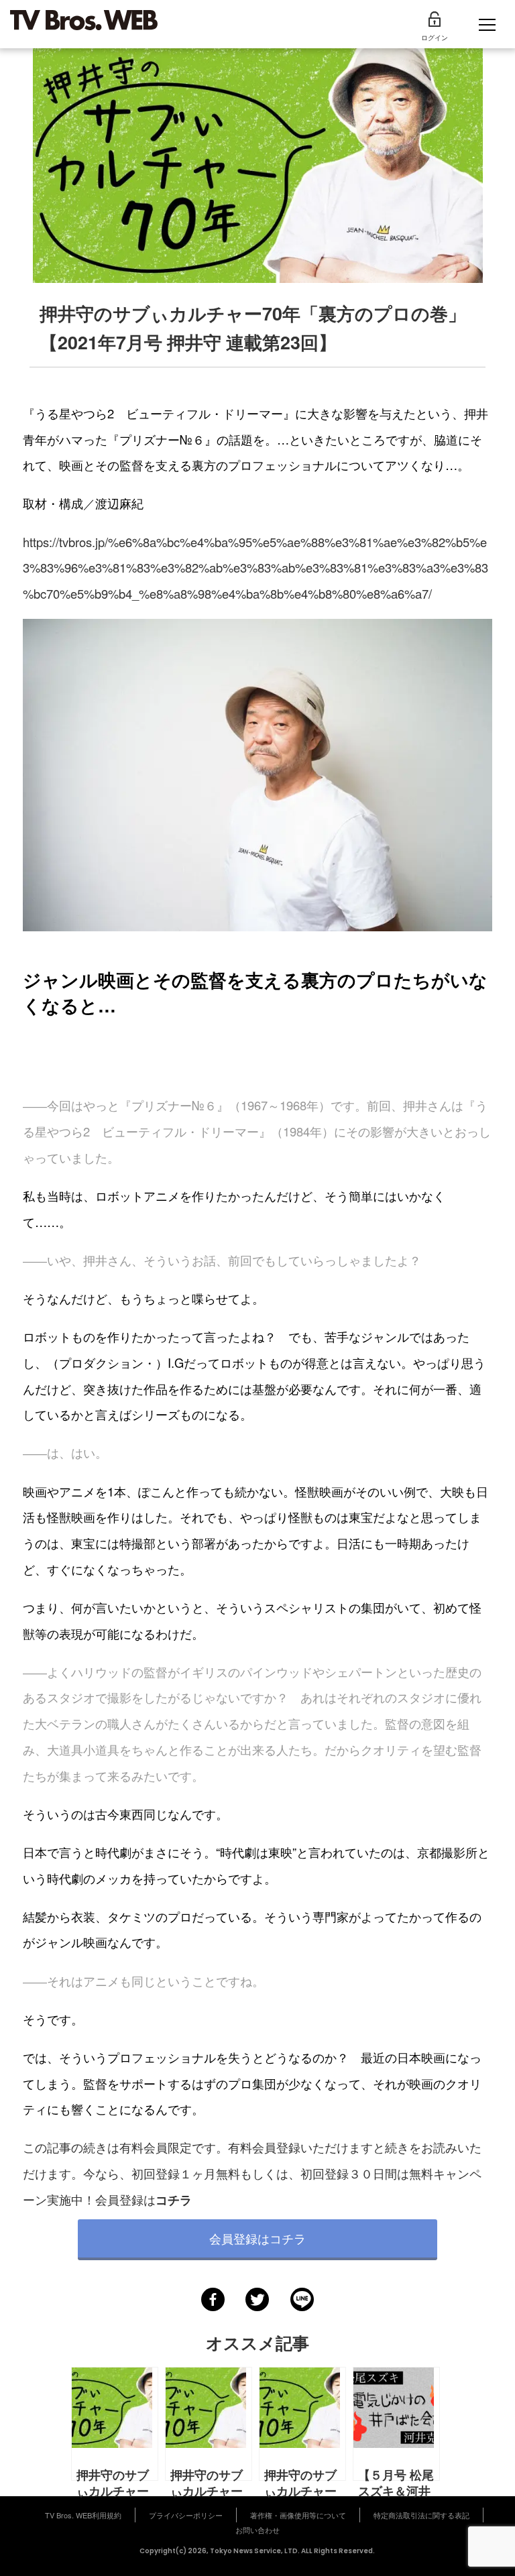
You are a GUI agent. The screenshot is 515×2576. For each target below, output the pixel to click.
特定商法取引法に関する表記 (421, 2515)
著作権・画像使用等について (298, 2515)
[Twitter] (257, 2299)
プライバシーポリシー (186, 2515)
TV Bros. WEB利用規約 (83, 2515)
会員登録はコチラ (257, 2238)
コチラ (174, 2200)
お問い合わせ (257, 2530)
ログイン (435, 38)
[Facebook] (213, 2299)
